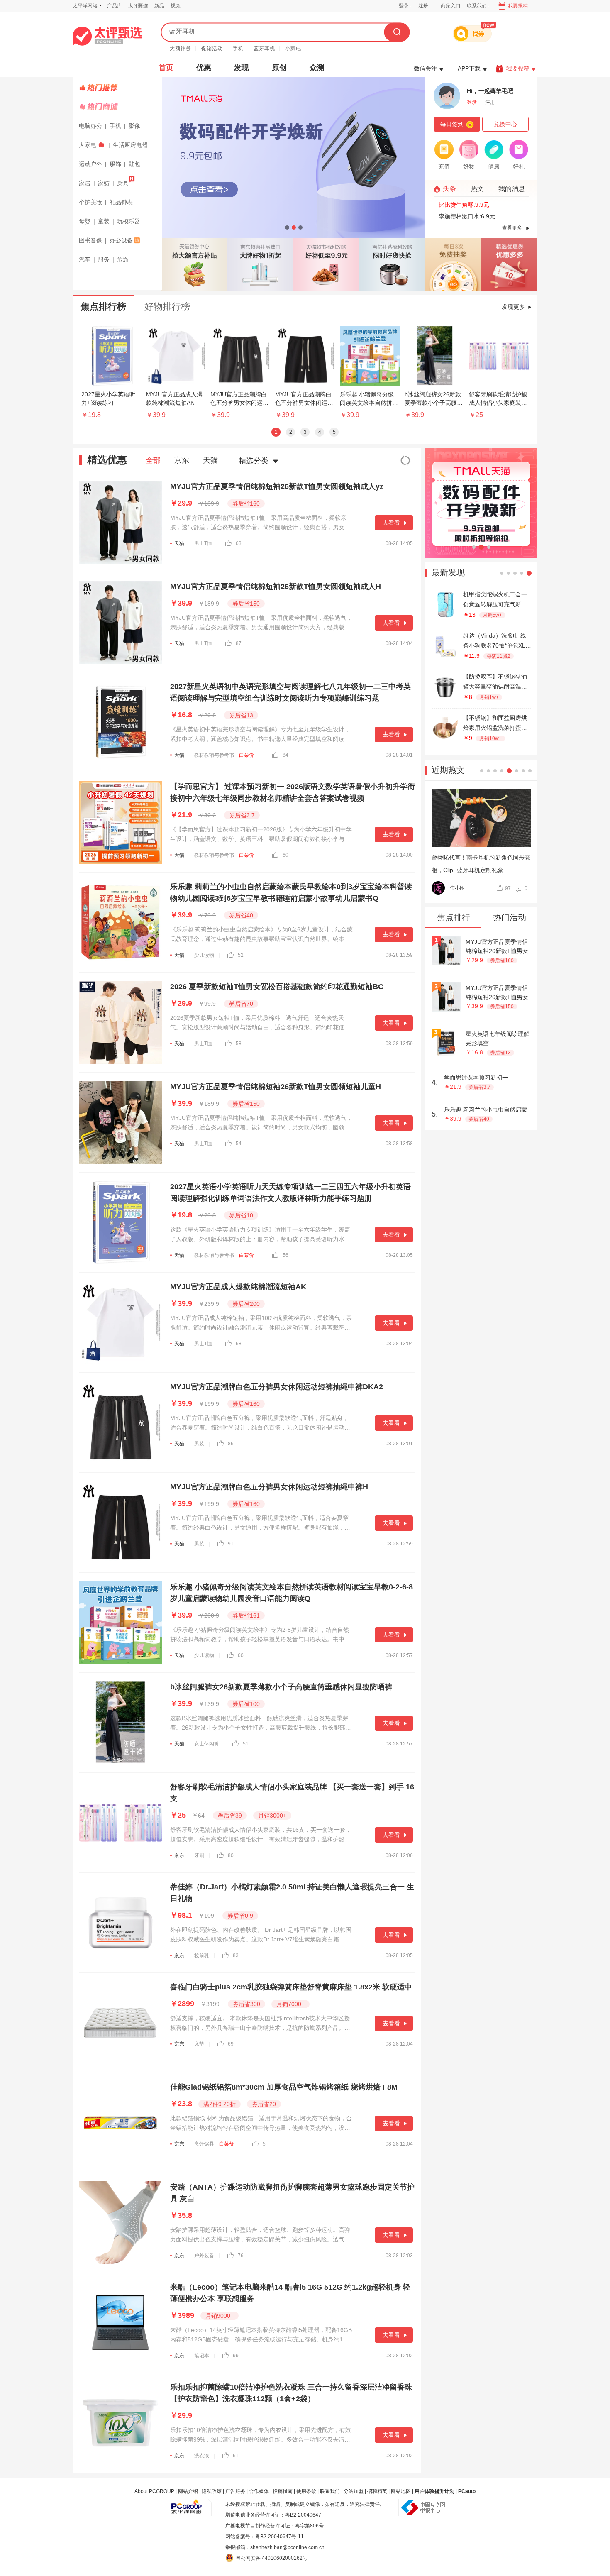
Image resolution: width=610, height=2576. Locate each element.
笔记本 (202, 2356)
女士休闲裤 (207, 1744)
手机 (238, 49)
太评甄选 (138, 6)
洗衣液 (202, 2456)
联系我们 (330, 2491)
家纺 (104, 183)
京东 (182, 460)
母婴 (85, 221)
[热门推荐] (118, 88)
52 (241, 955)
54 (239, 1144)
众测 (317, 68)
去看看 (391, 523)
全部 (153, 460)
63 (239, 543)
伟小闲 (457, 888)
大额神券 (181, 49)
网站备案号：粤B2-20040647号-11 (265, 2537)
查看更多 (512, 228)
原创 (279, 68)
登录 (404, 6)
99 (236, 2356)
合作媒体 (259, 2491)
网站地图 (401, 2491)
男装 (199, 1444)
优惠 (204, 68)
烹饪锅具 (204, 2144)
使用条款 (306, 2491)
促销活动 (212, 49)
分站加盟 (354, 2491)
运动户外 (90, 164)
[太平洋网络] (187, 2504)
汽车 (85, 259)
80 (231, 1855)
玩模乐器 (129, 221)
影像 (134, 126)
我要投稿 (518, 6)
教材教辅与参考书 (214, 755)
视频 (176, 6)
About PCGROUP (154, 2491)
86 (231, 1444)
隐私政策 (212, 2491)
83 (236, 1955)
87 (239, 643)
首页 (166, 68)
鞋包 (134, 164)
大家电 (88, 145)
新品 (159, 6)
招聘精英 (377, 2491)
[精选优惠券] (509, 264)
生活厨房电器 (130, 145)
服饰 (115, 164)
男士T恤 (203, 543)
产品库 (115, 6)
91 (231, 1544)
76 (241, 2256)
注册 (423, 6)
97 (508, 888)
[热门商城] (118, 107)
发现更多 (513, 307)
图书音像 (90, 240)
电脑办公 (90, 126)
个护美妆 (90, 202)
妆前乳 (202, 1955)
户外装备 (204, 2256)
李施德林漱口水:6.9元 (467, 216)
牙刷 (199, 1855)
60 (285, 855)
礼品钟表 (121, 202)
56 (285, 1255)
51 (246, 1744)
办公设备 (121, 240)
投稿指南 (283, 2491)
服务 (104, 259)
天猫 (210, 460)
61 (236, 2456)
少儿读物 (204, 955)
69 (231, 2044)
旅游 (123, 259)
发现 (242, 68)
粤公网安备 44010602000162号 (272, 2558)
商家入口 (451, 6)
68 (239, 1344)
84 (285, 755)
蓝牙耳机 (264, 49)
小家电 (293, 49)
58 (239, 1044)
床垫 (199, 2044)
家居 (85, 183)
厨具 (123, 183)
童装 (104, 221)
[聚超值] (107, 36)
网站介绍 (188, 2491)
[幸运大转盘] (453, 264)
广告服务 (235, 2491)
